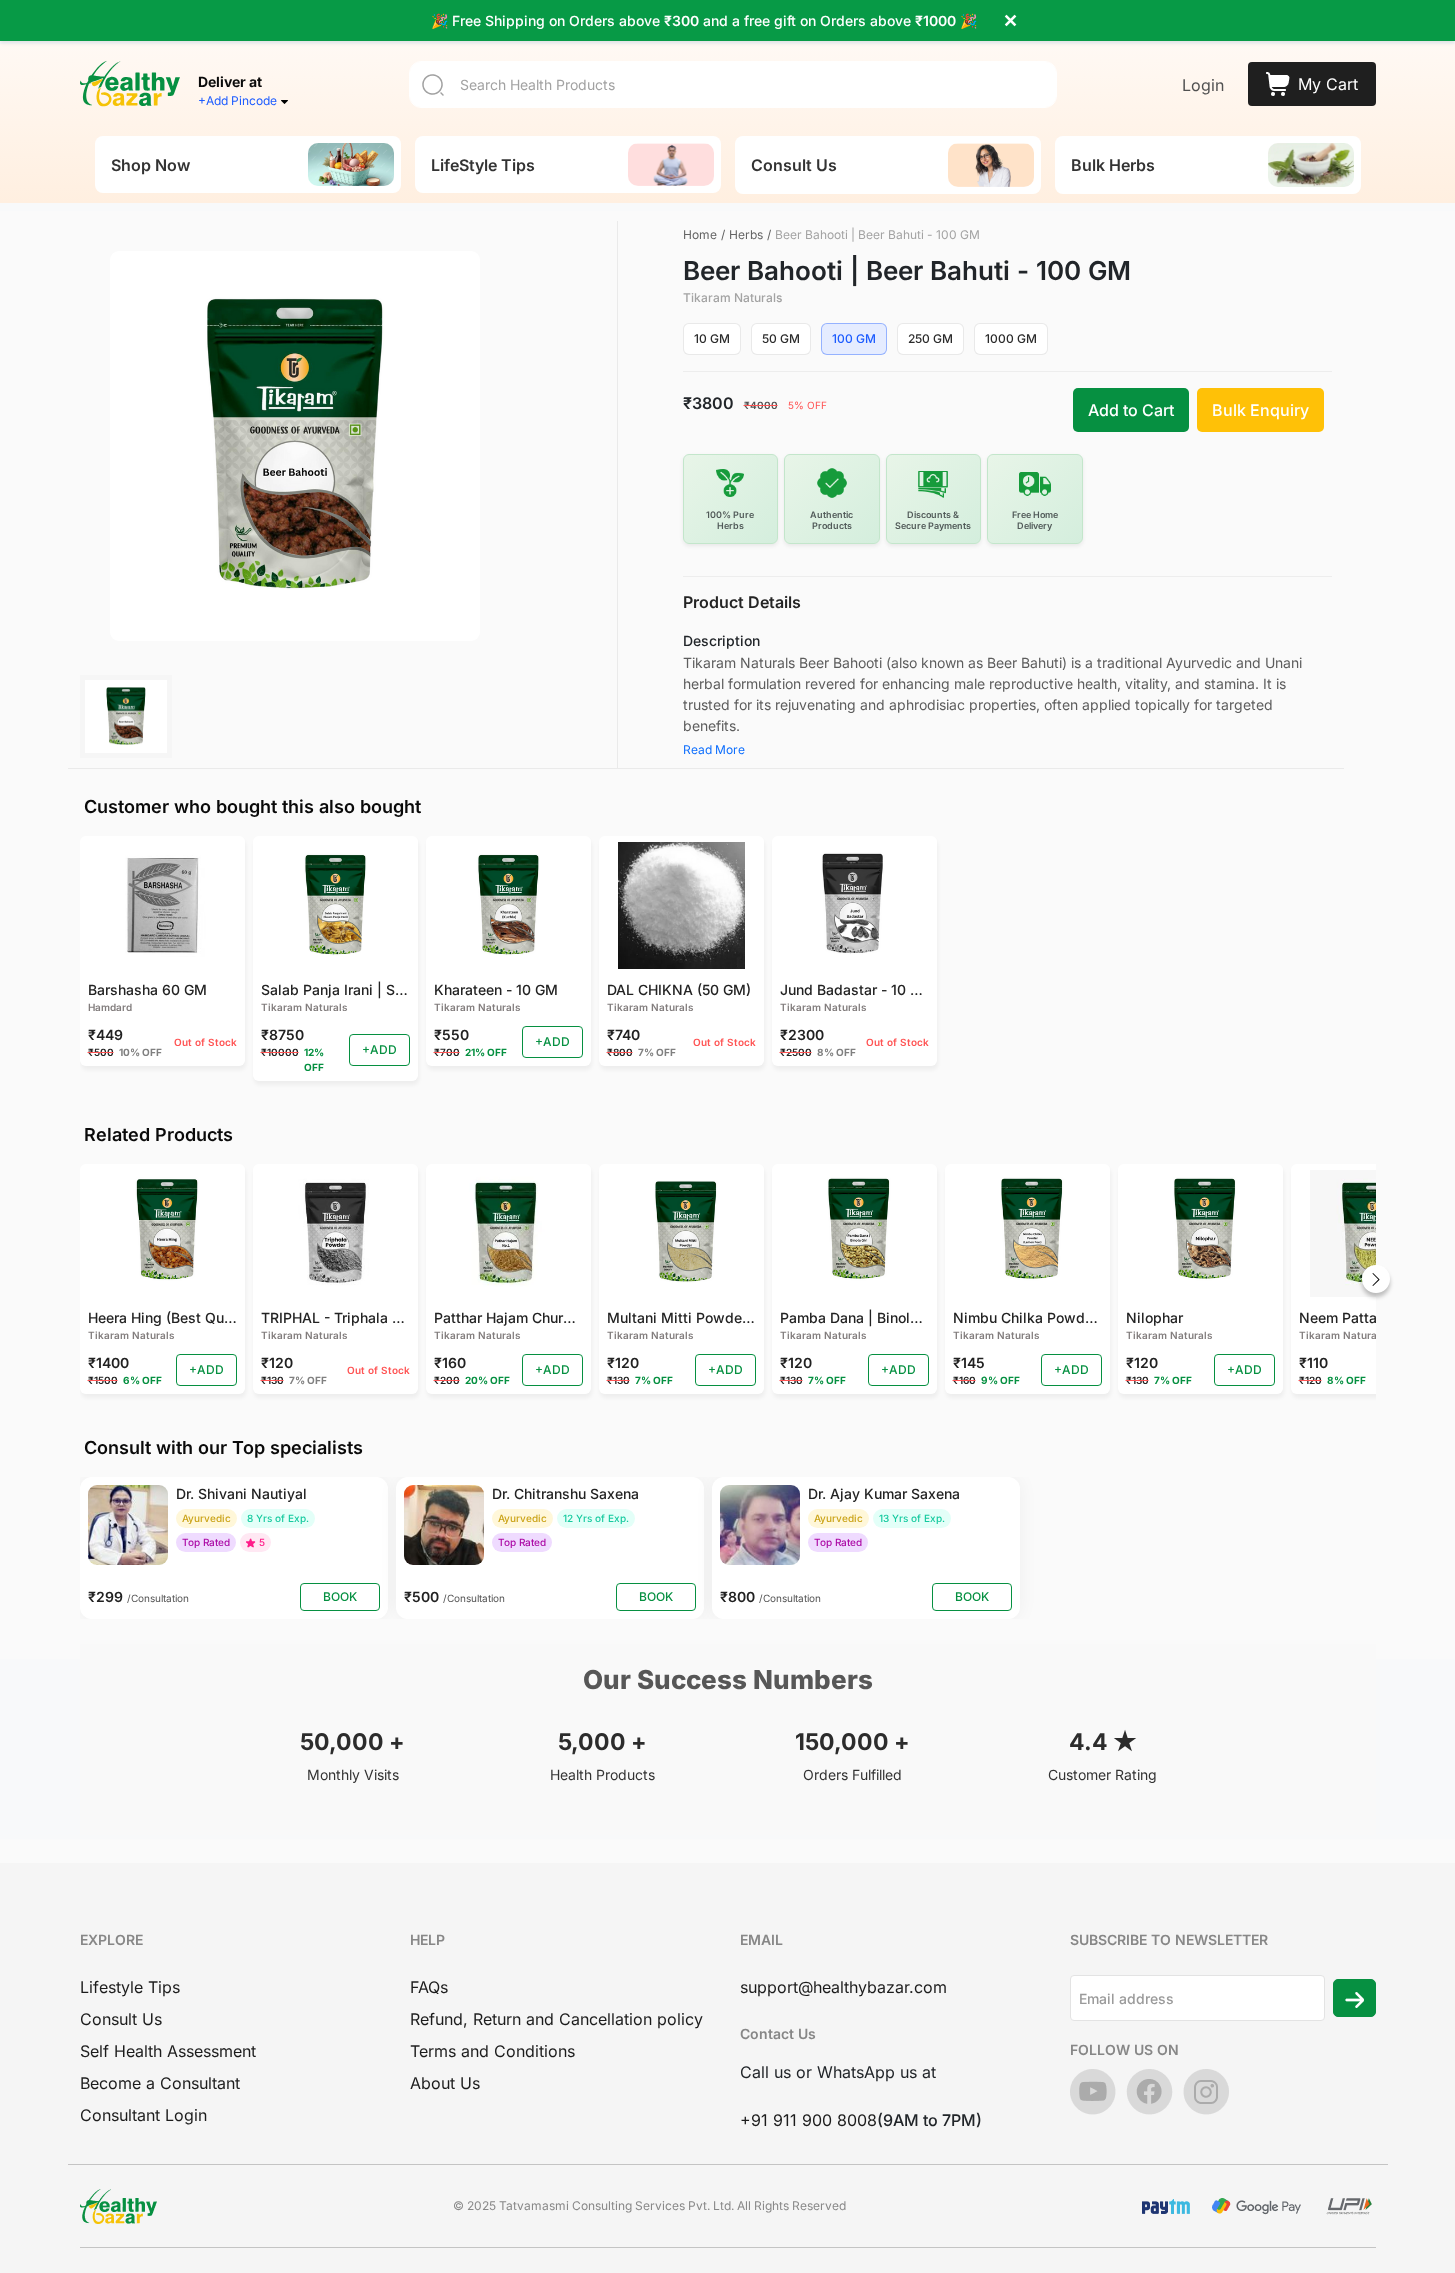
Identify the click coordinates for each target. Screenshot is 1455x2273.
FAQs (429, 1987)
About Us (445, 2083)
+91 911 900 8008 (808, 2120)
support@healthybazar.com (843, 1987)
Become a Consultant (160, 2083)
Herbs (746, 234)
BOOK (340, 1596)
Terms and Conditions (492, 2051)
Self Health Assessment (168, 2051)
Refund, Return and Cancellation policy (556, 2019)
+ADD (379, 1049)
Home (700, 234)
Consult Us (121, 2019)
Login (1203, 85)
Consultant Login (143, 2115)
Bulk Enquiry (1260, 410)
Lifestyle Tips (130, 1987)
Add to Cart (1131, 410)
